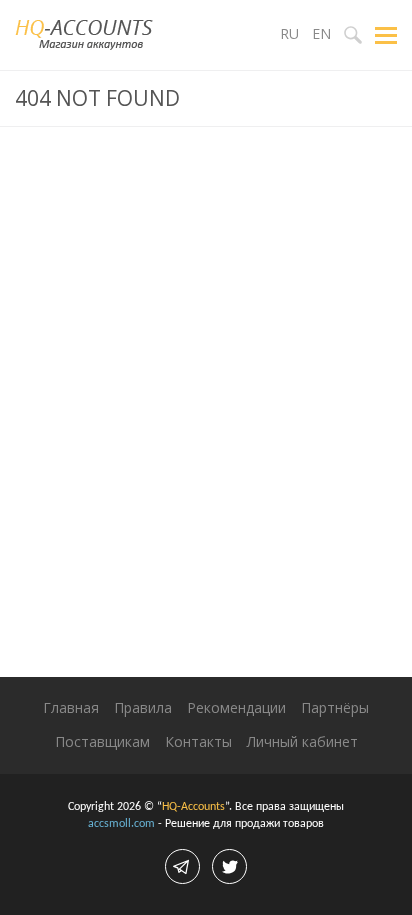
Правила (143, 707)
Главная (71, 707)
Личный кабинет (302, 741)
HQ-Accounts (193, 807)
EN (321, 33)
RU (289, 33)
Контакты (198, 741)
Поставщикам (102, 741)
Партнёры (335, 707)
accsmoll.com (121, 824)
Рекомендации (236, 707)
